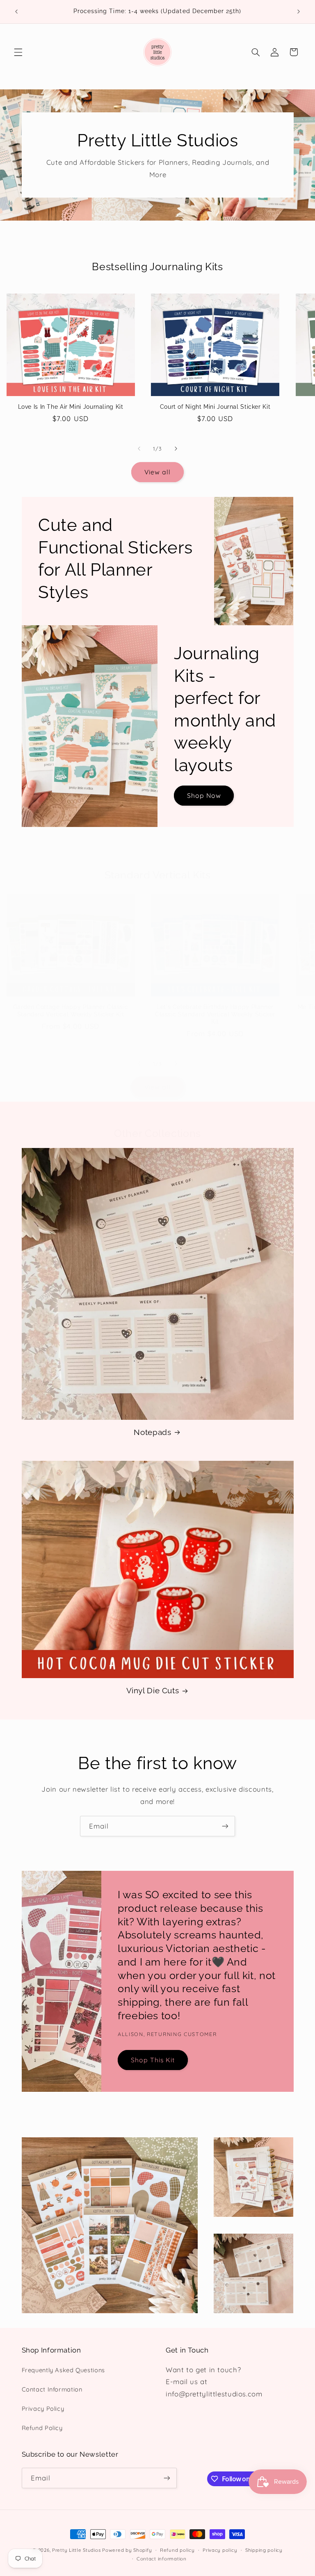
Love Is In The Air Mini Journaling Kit (71, 407)
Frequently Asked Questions (63, 2370)
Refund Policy (42, 2428)
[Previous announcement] (16, 11)
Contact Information (52, 2389)
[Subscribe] (225, 1826)
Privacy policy (220, 2550)
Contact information (162, 2559)
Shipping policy (264, 2550)
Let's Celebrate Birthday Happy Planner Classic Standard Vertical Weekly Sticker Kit (215, 1014)
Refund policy (177, 2550)
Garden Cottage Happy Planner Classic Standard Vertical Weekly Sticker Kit (71, 1011)
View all (157, 472)
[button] (18, 52)
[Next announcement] (299, 11)
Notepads (152, 1432)
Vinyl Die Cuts (153, 1690)
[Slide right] (176, 449)
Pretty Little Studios (76, 2550)
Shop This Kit (153, 2060)
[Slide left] (139, 449)
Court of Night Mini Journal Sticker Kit (215, 407)
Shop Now (204, 795)
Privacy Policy (43, 2409)
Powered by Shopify (127, 2550)
